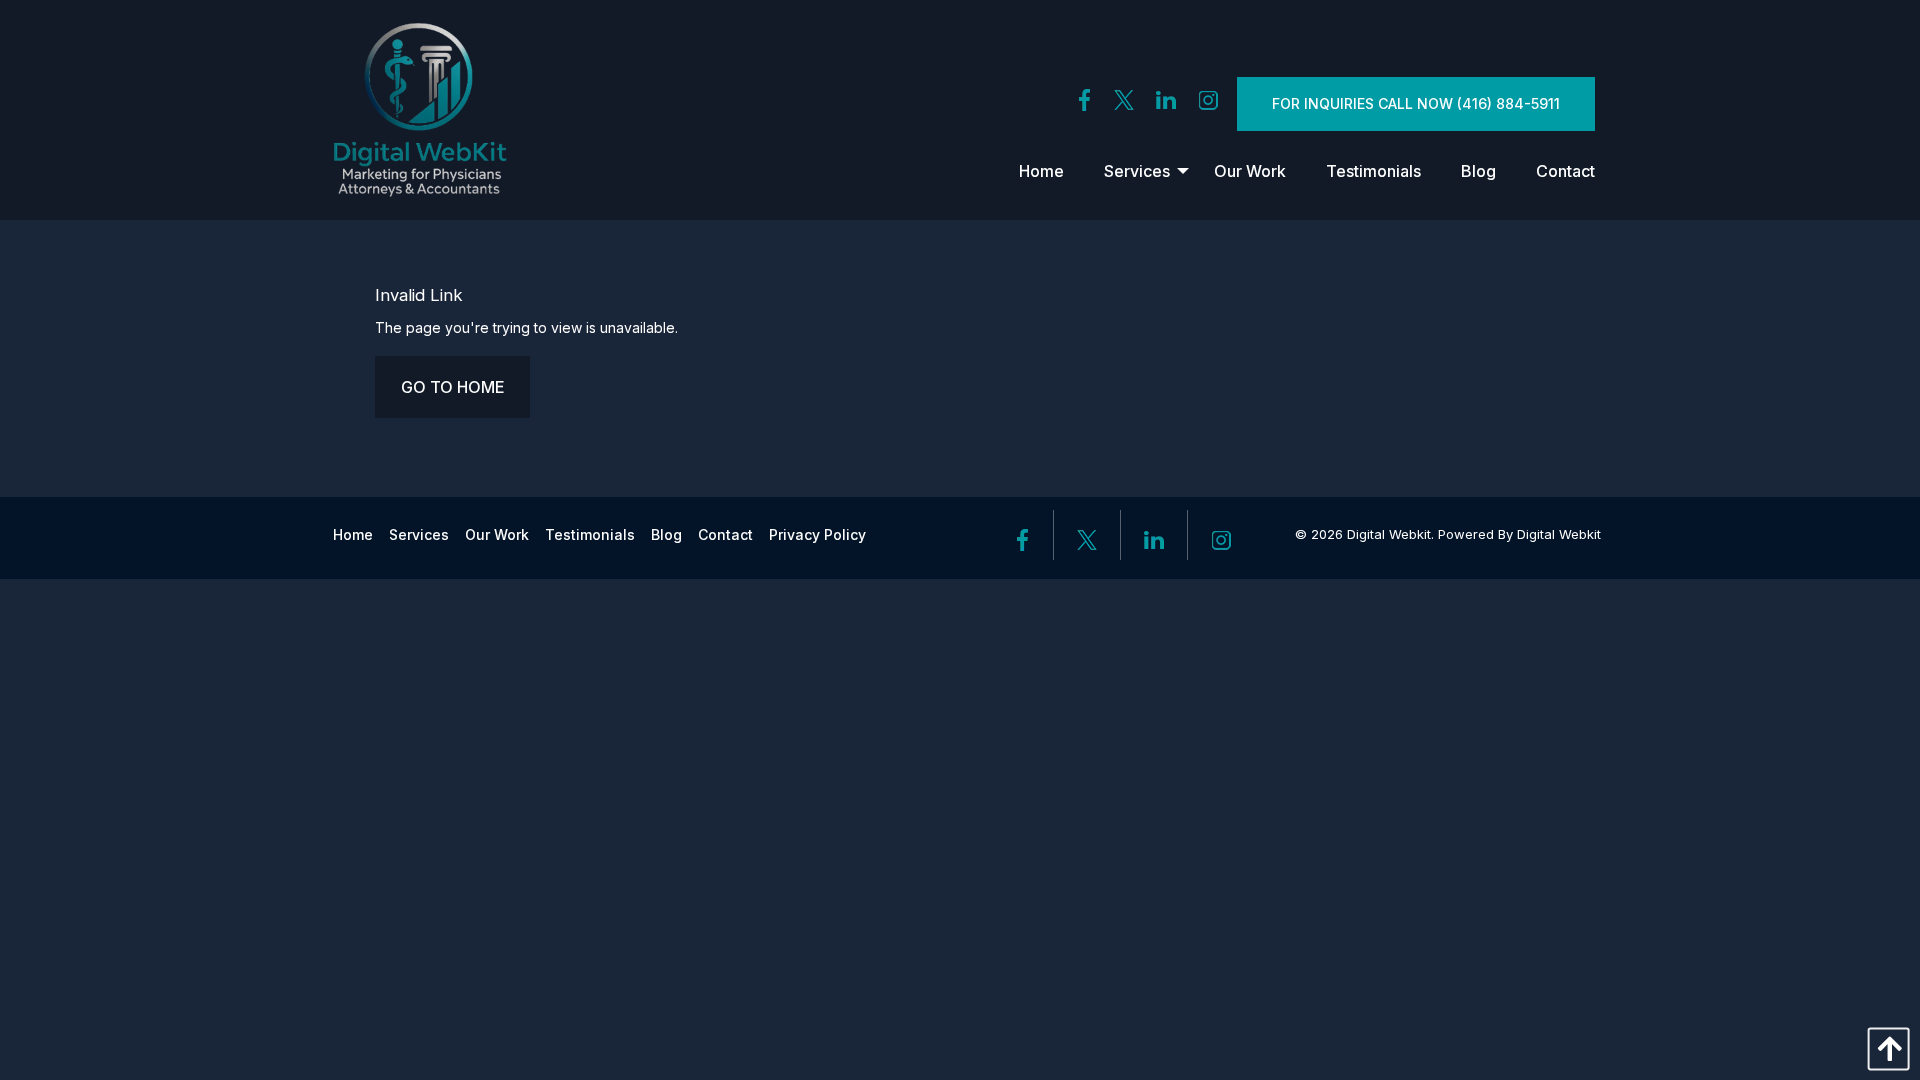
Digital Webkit (1559, 534)
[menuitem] (1041, 171)
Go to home (452, 387)
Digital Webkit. (1390, 534)
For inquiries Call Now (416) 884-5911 (1416, 103)
